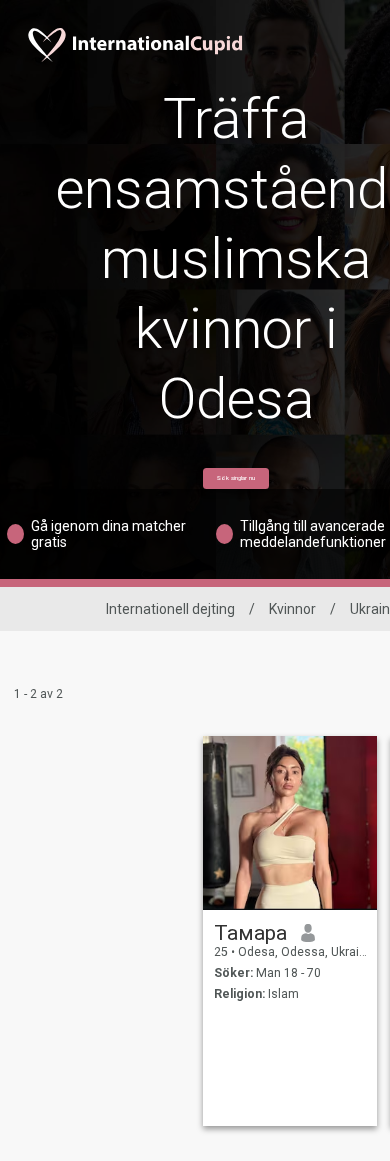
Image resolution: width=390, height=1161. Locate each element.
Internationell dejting (170, 609)
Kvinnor (292, 609)
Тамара (250, 933)
